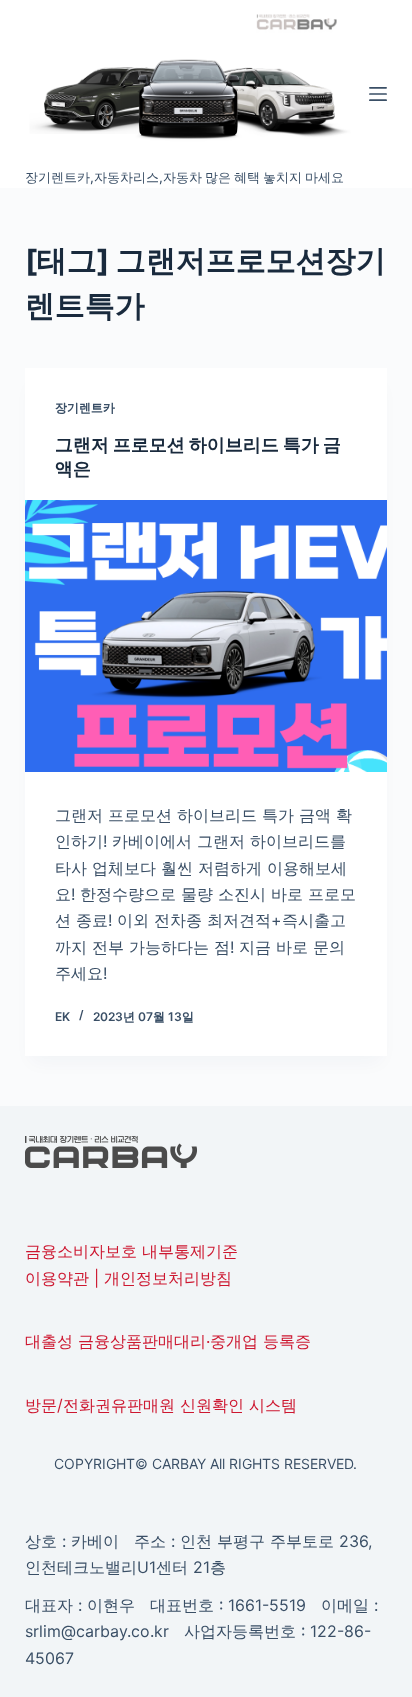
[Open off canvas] (378, 94)
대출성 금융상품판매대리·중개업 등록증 (168, 1341)
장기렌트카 (85, 407)
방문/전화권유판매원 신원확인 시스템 (161, 1405)
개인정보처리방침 (168, 1278)
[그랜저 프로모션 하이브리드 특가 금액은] (206, 636)
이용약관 (57, 1278)
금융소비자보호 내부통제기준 (131, 1251)
